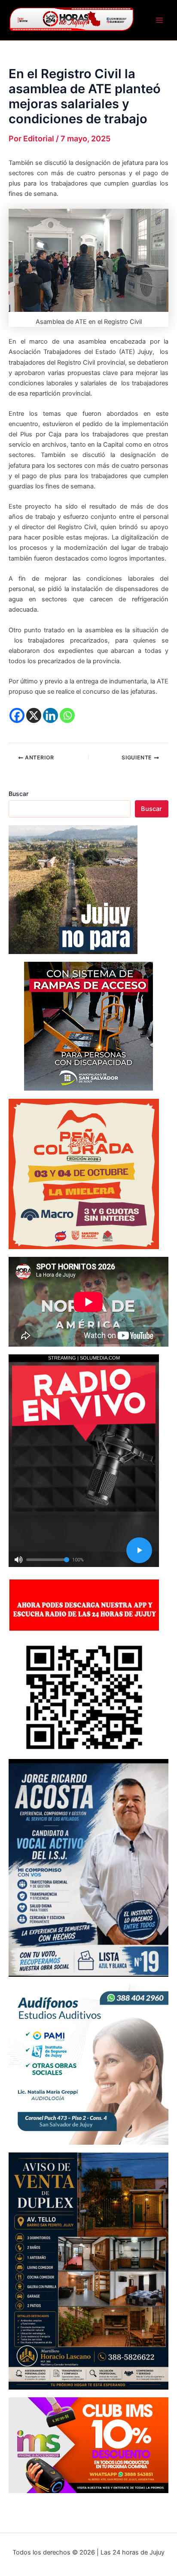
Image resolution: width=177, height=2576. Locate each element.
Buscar (18, 794)
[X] (34, 715)
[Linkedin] (50, 715)
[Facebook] (17, 715)
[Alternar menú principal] (159, 20)
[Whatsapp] (67, 715)
